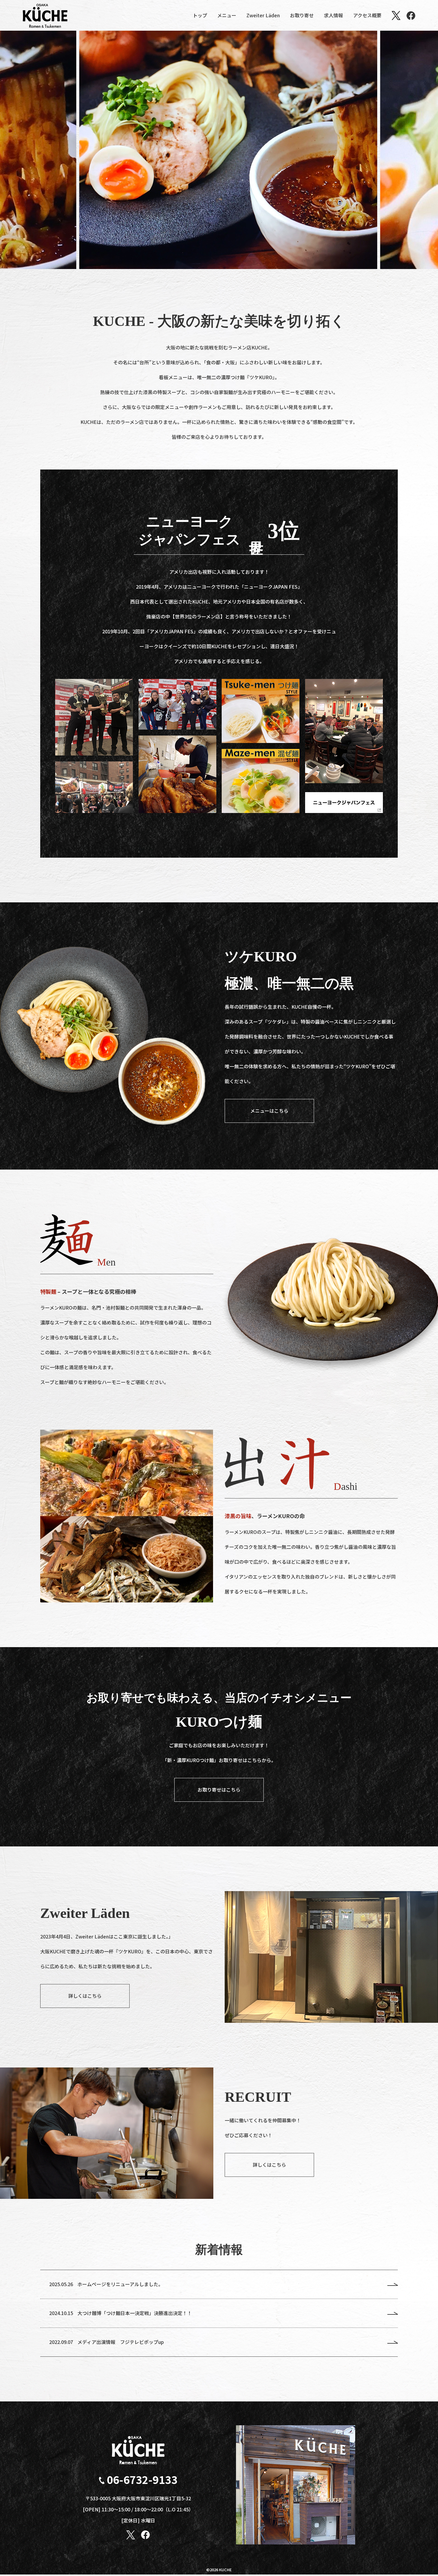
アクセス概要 (367, 15)
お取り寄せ (302, 15)
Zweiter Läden (263, 15)
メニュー (227, 15)
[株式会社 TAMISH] (45, 15)
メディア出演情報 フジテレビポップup (121, 2342)
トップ (200, 15)
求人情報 (333, 15)
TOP (423, 2558)
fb (411, 15)
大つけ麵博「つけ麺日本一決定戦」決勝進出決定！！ (135, 2313)
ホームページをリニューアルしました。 (120, 2284)
